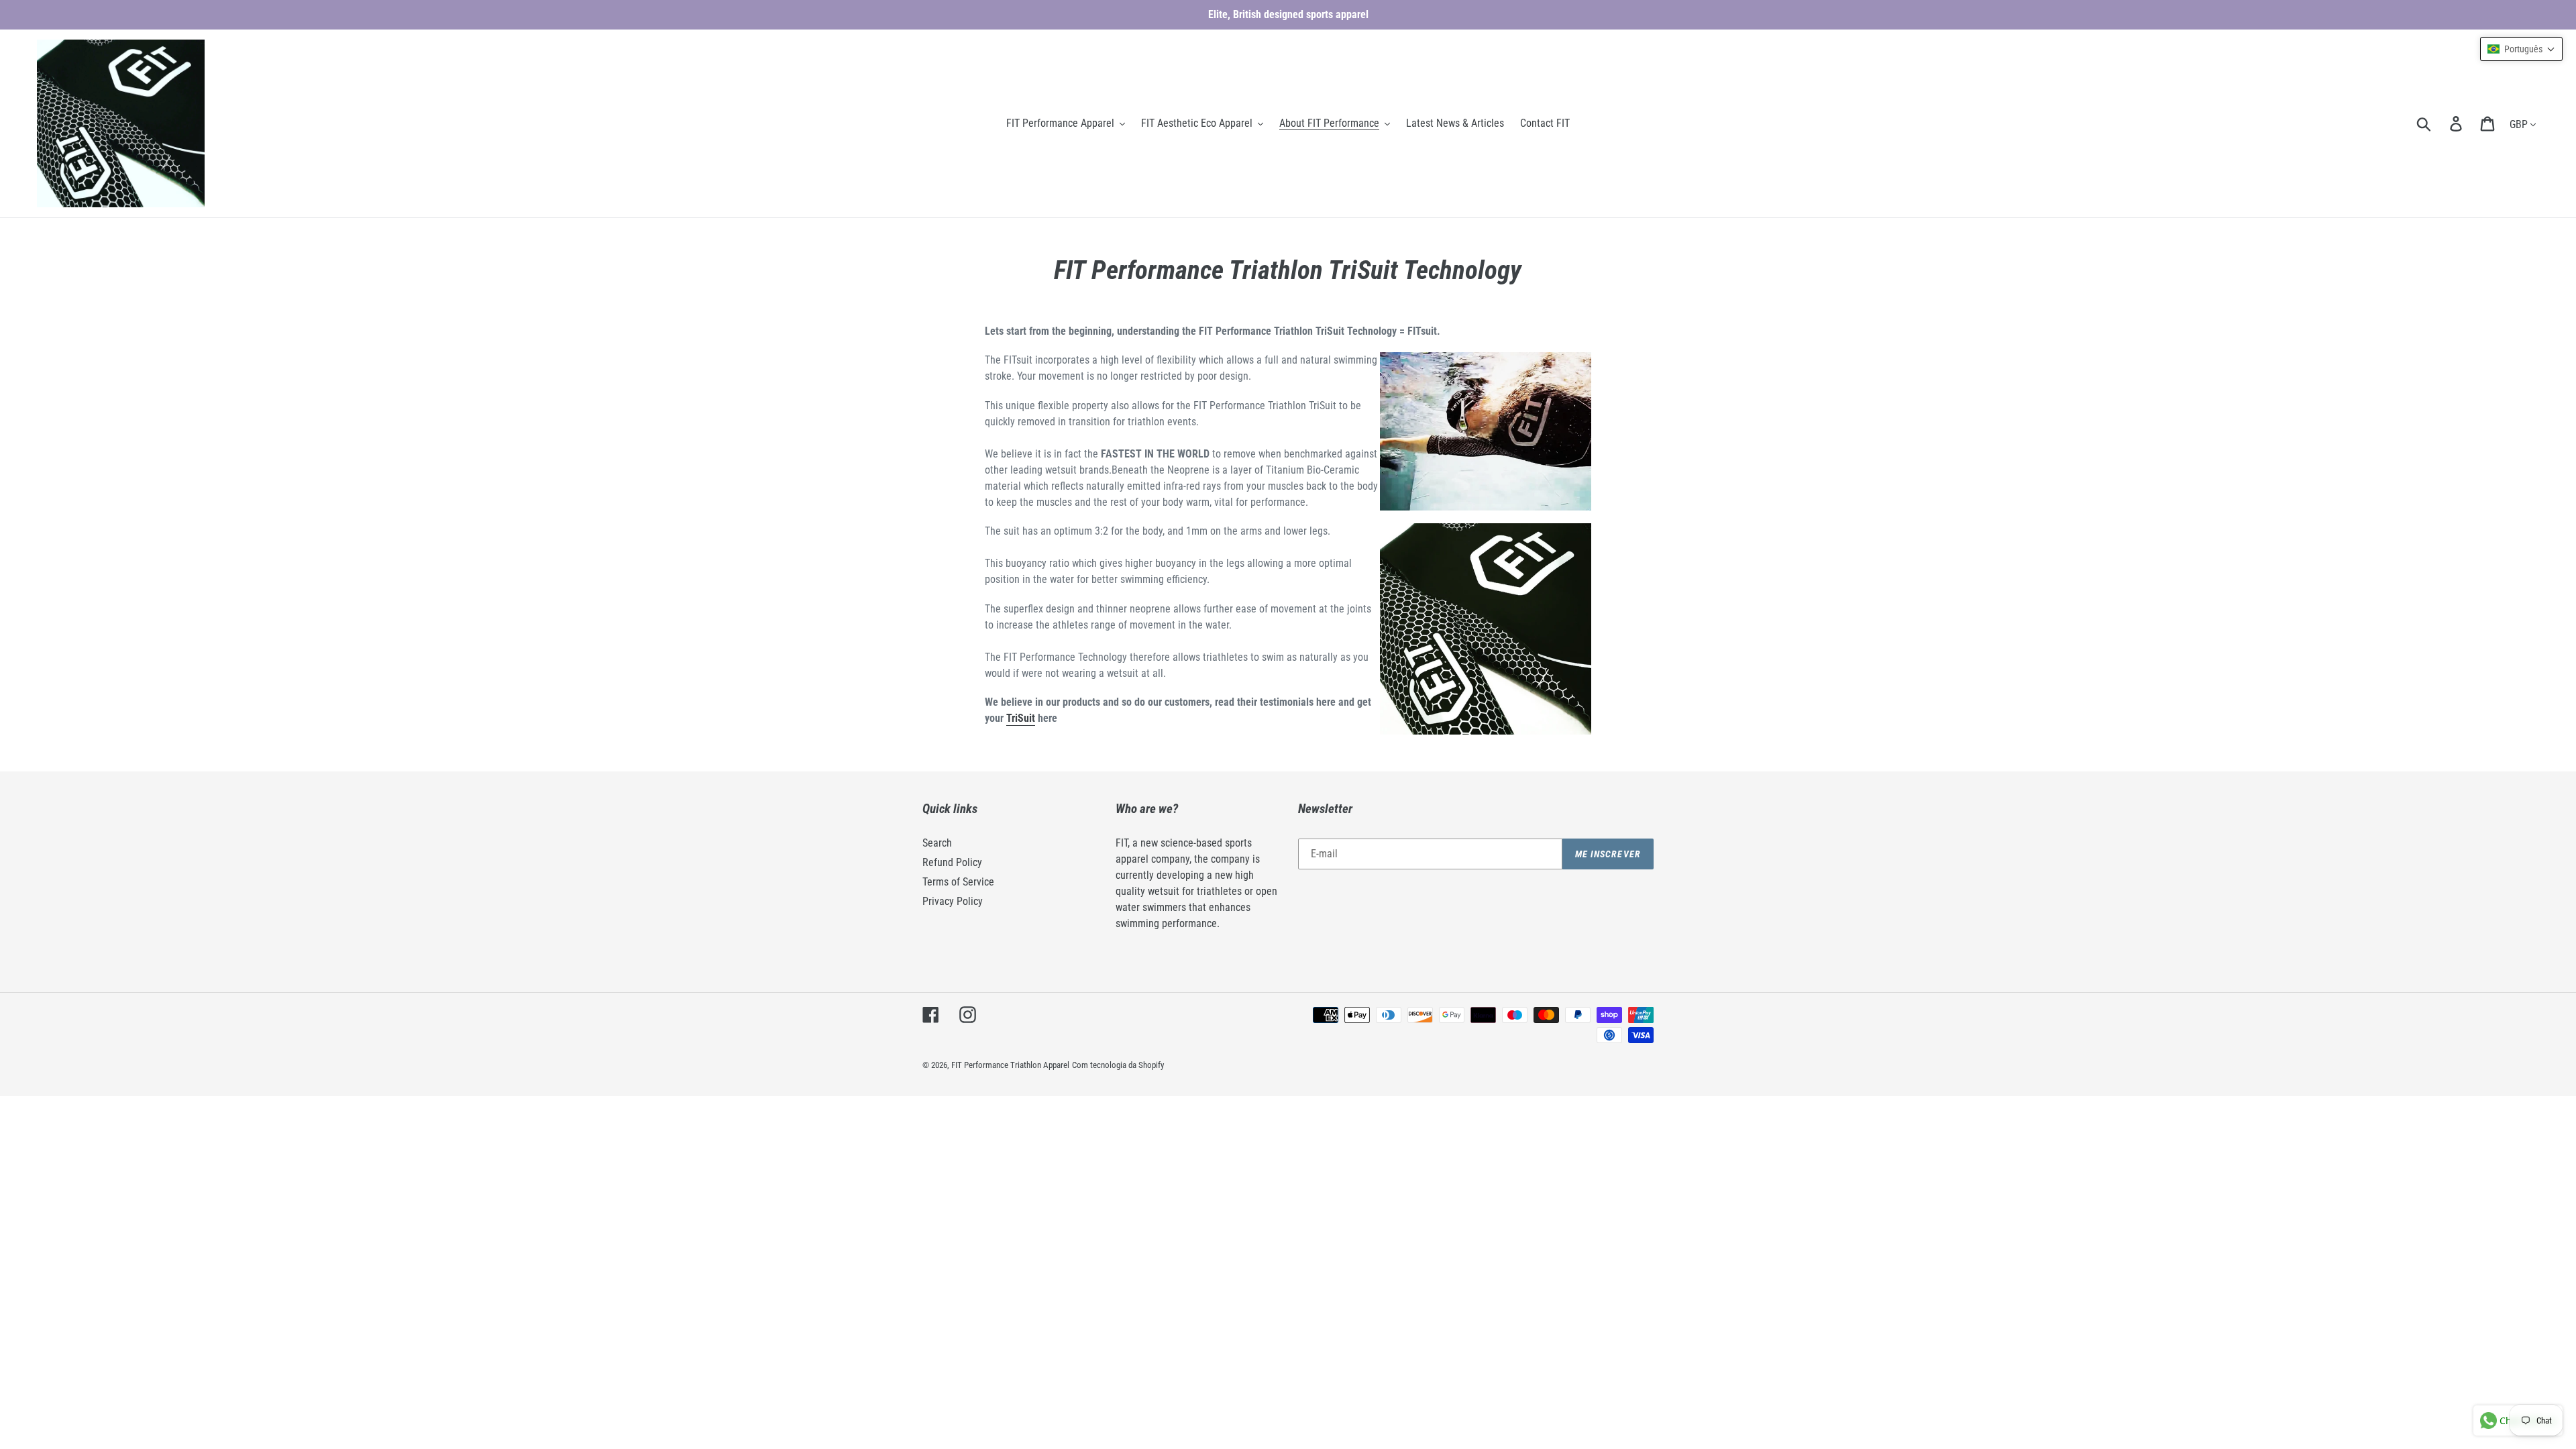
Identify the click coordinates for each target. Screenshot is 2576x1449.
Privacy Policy (953, 901)
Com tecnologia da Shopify (1118, 1065)
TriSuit (1021, 718)
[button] (2521, 49)
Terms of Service (958, 882)
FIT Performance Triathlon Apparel (1010, 1065)
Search (937, 843)
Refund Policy (952, 862)
